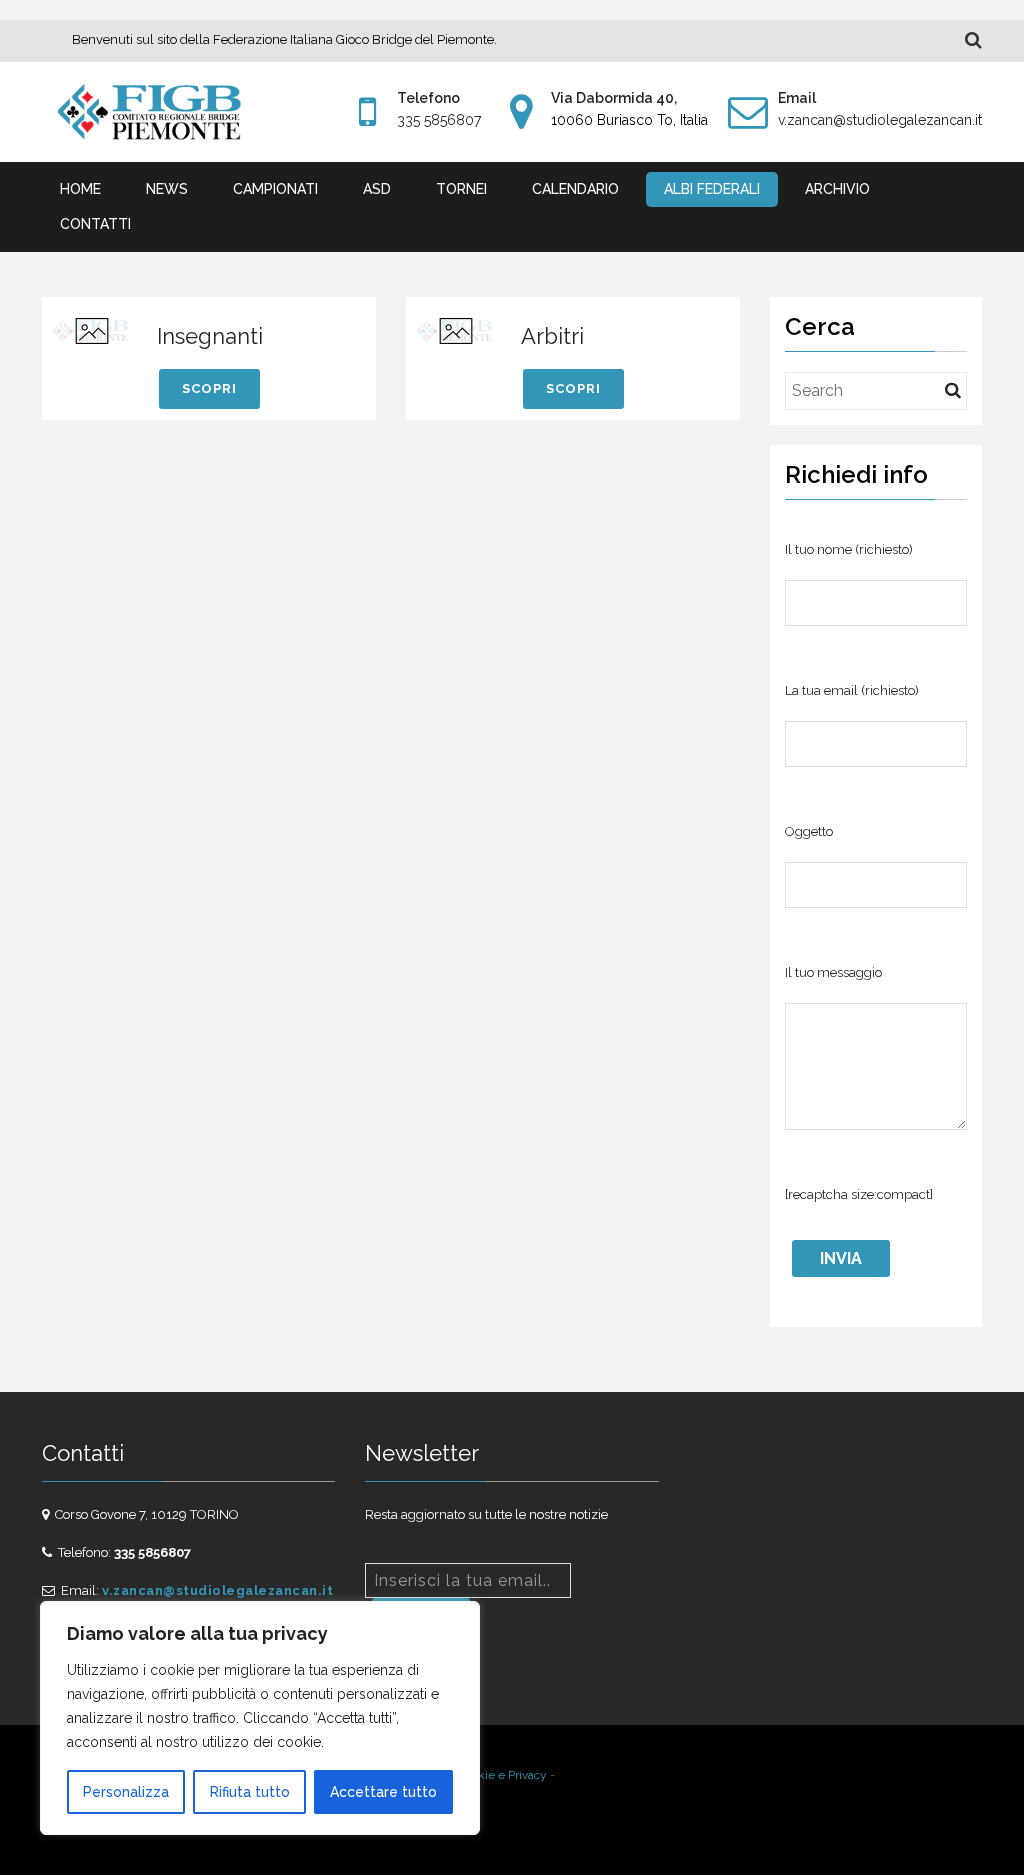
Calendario (575, 189)
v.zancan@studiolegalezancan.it (880, 120)
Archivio (837, 189)
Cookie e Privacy (502, 1775)
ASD (377, 189)
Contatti (95, 224)
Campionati (275, 189)
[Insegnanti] (92, 330)
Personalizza (126, 1792)
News (167, 189)
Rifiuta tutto (250, 1792)
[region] (260, 1718)
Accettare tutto (383, 1792)
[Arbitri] (456, 330)
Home (80, 189)
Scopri (209, 388)
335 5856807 (439, 120)
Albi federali (712, 189)
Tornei (461, 189)
